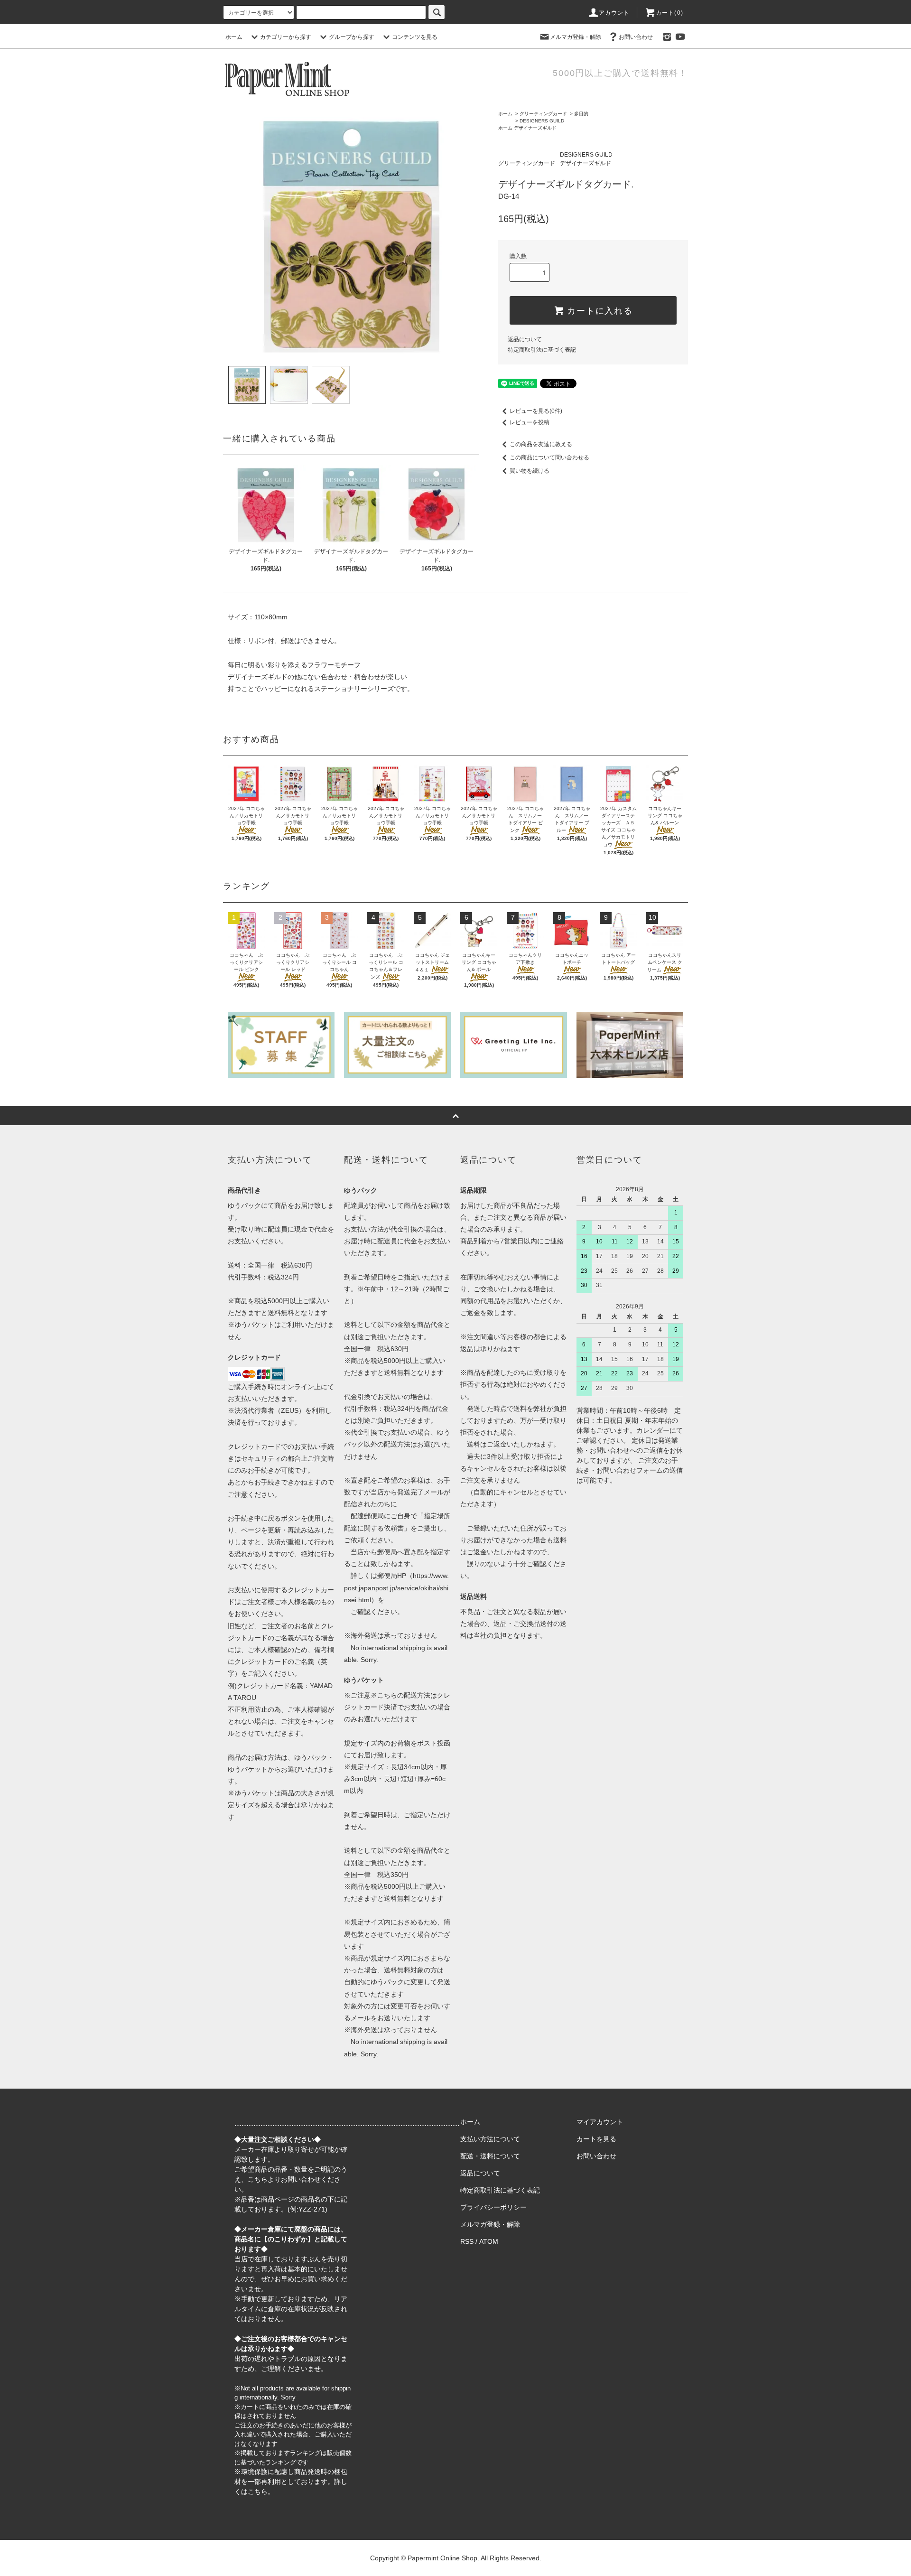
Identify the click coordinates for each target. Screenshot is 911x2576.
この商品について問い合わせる (549, 457)
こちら (258, 2179)
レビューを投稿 (530, 422)
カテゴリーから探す (286, 37)
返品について (525, 339)
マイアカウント (600, 2122)
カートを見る (596, 2139)
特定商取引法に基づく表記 (542, 350)
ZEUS (290, 1410)
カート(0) (669, 13)
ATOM (489, 2241)
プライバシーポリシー (493, 2207)
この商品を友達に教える (541, 444)
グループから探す (352, 37)
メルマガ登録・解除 (576, 37)
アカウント (614, 13)
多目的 (581, 114)
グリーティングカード (543, 114)
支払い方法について (490, 2139)
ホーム (234, 37)
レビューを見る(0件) (536, 411)
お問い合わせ (636, 37)
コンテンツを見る (415, 37)
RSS (467, 2241)
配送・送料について (490, 2156)
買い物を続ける (530, 471)
